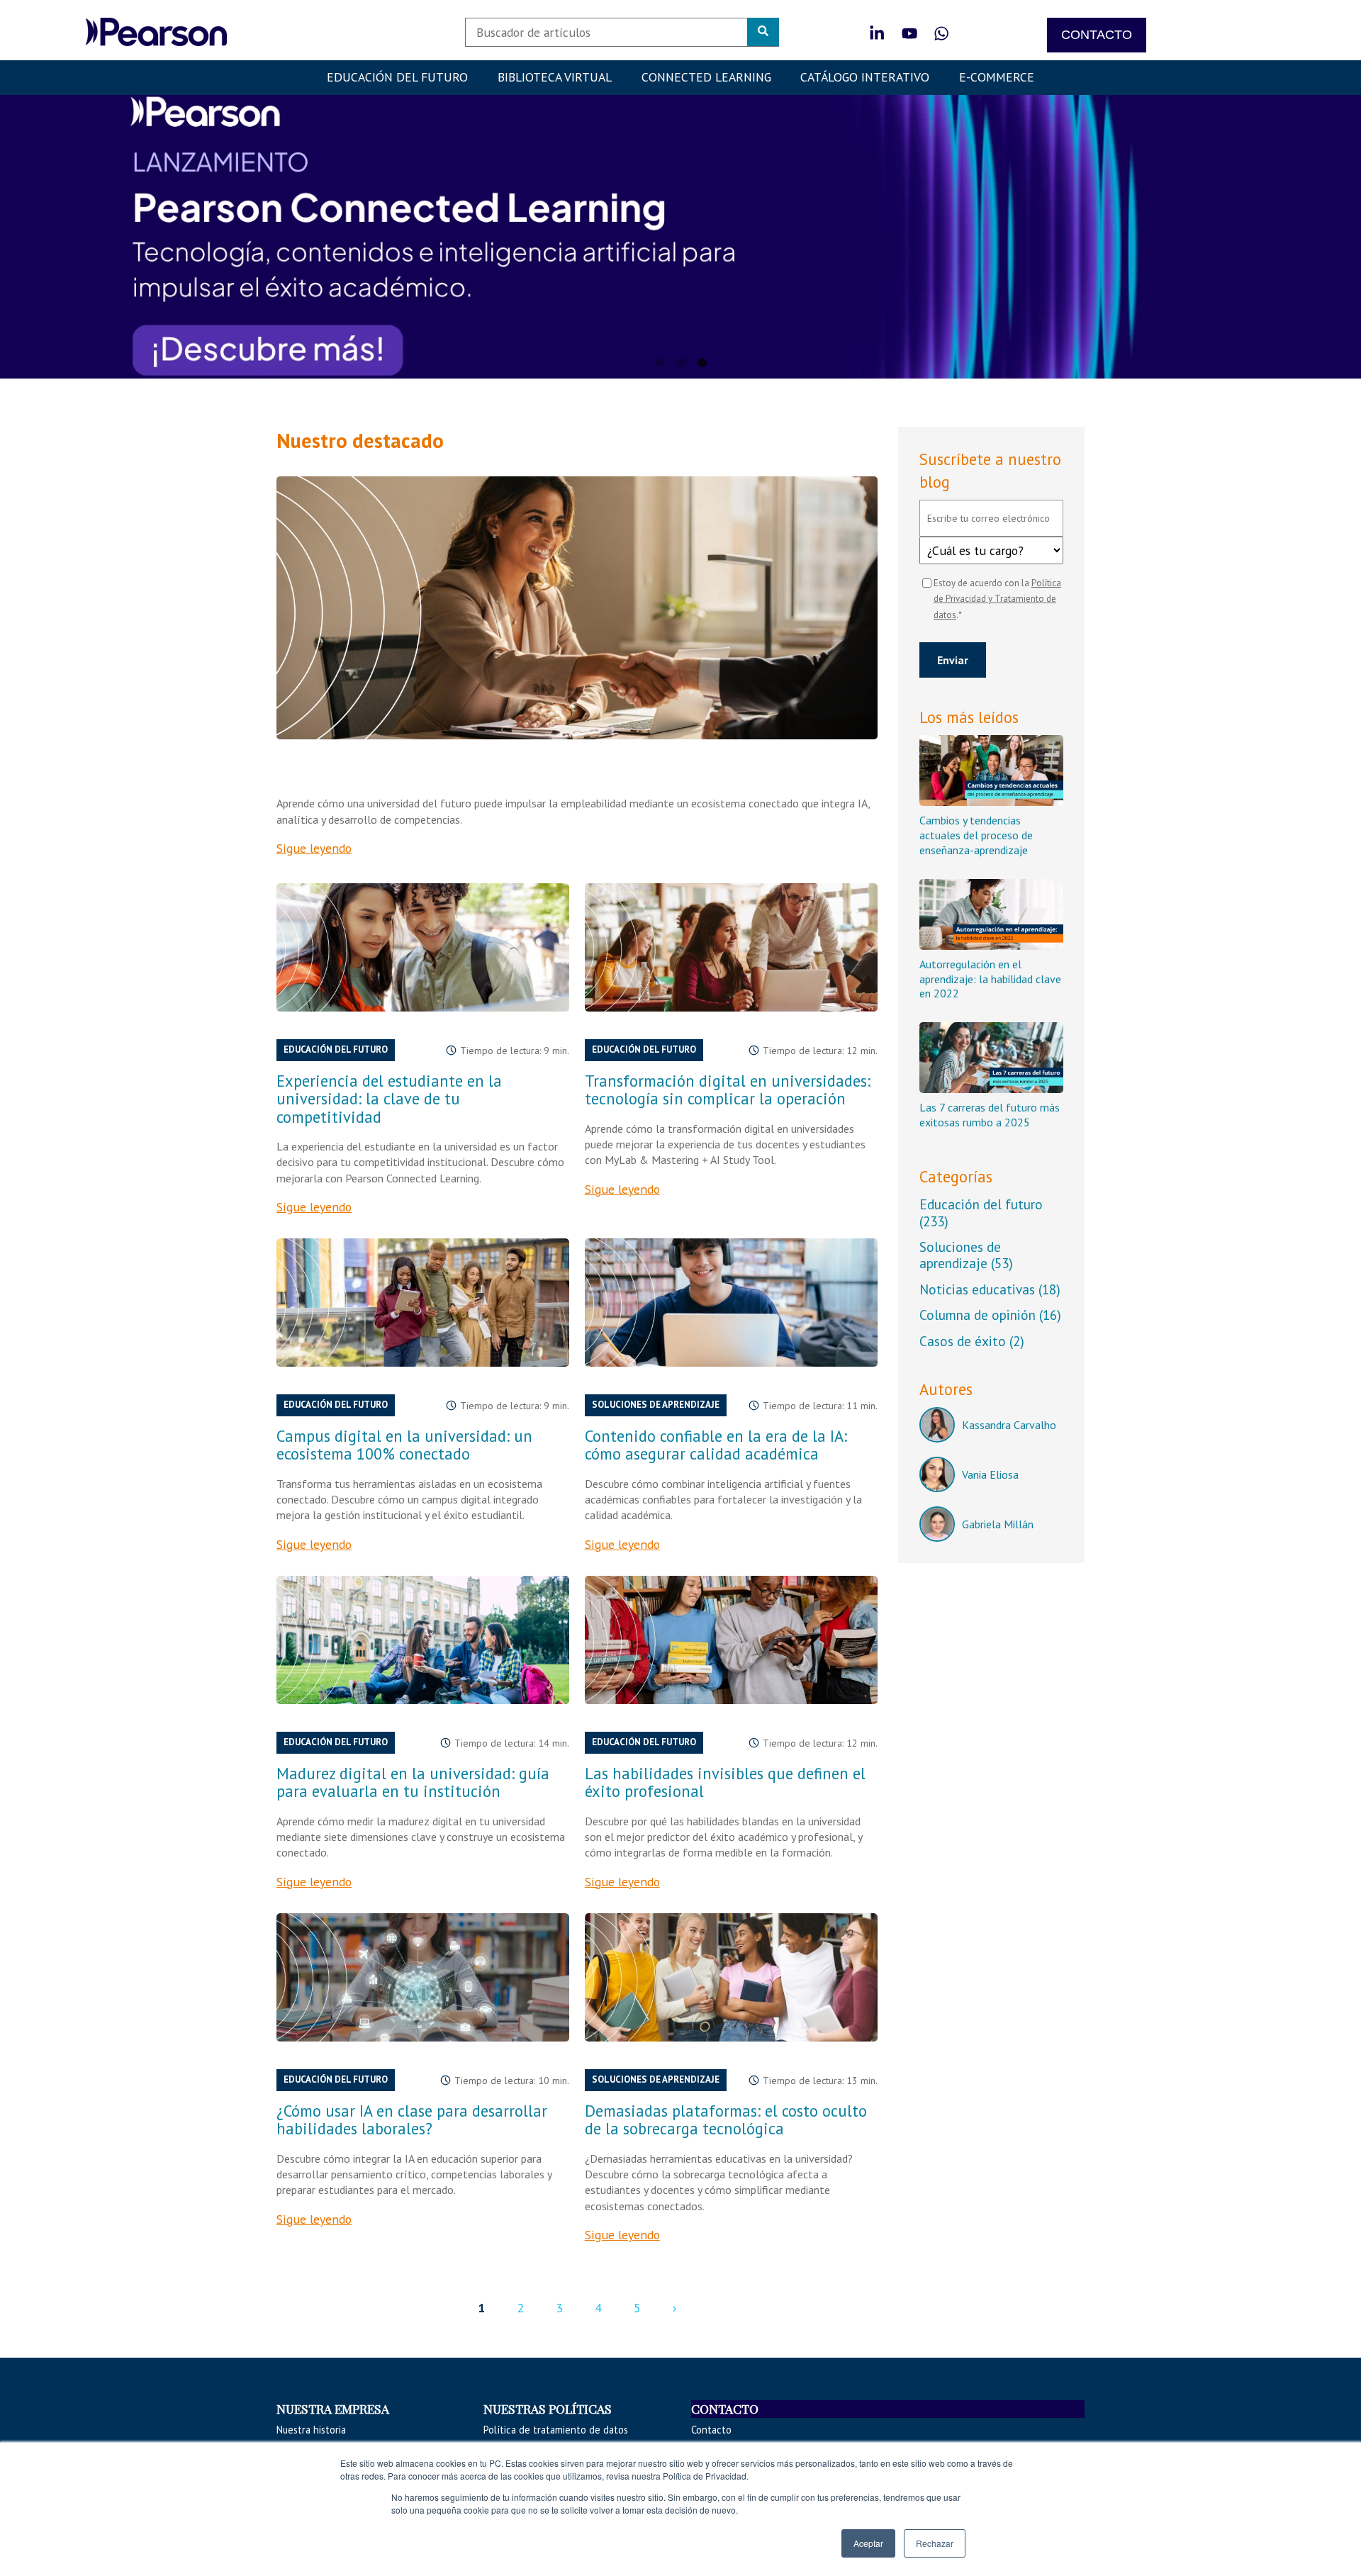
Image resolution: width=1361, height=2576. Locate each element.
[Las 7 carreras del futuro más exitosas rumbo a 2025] (991, 1058)
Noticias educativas (990, 1289)
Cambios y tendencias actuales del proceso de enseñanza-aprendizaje (976, 835)
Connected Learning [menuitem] (706, 77)
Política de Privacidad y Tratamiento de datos (997, 599)
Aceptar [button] (868, 2543)
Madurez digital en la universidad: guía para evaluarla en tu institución (413, 1782)
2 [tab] (680, 363)
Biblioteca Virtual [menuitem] (555, 77)
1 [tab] (659, 363)
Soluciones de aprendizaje (656, 1405)
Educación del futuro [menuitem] (397, 77)
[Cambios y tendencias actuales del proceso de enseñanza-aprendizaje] (991, 771)
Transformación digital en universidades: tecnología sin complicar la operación (728, 1090)
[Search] (763, 32)
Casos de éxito (972, 1341)
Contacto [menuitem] (711, 2430)
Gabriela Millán (998, 1524)
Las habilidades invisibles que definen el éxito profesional (725, 1782)
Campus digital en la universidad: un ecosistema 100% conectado (404, 1445)
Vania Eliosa (990, 1474)
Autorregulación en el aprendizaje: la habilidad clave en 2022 (990, 979)
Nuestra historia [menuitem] (311, 2430)
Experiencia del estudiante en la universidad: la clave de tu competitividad (389, 1098)
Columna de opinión (990, 1315)
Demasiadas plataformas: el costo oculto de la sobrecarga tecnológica (726, 2119)
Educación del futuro (336, 1049)
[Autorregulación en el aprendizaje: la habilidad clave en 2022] (991, 914)
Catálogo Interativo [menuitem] (865, 77)
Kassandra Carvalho (1009, 1425)
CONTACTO (1097, 35)
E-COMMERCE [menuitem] (997, 77)
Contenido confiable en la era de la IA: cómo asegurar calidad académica (716, 1445)
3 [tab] (702, 363)
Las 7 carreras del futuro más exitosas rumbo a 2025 (990, 1115)
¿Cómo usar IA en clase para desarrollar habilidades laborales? (412, 2119)
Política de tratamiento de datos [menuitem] (556, 2430)
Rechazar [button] (935, 2543)
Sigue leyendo (314, 848)
